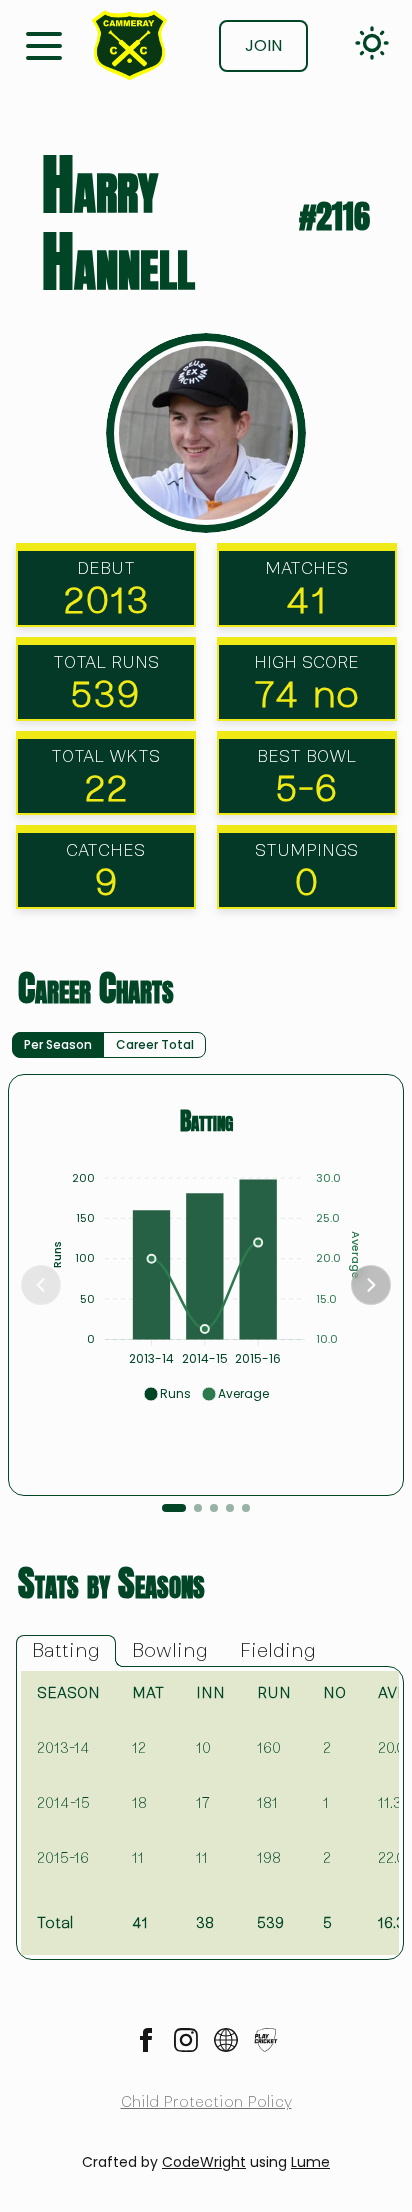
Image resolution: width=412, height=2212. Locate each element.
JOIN (263, 45)
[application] (206, 1278)
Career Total (155, 1044)
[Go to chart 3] (214, 1508)
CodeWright (204, 2162)
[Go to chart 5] (246, 1508)
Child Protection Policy (206, 2102)
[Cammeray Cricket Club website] (226, 2040)
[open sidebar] (44, 44)
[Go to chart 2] (198, 1508)
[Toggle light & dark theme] (372, 43)
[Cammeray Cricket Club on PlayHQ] (266, 2040)
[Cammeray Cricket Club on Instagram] (186, 2040)
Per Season (58, 1044)
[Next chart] (371, 1285)
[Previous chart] (41, 1285)
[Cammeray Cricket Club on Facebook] (146, 2040)
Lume (310, 2162)
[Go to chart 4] (230, 1508)
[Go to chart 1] (174, 1508)
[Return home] (129, 45)
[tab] (66, 1651)
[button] (167, 1394)
